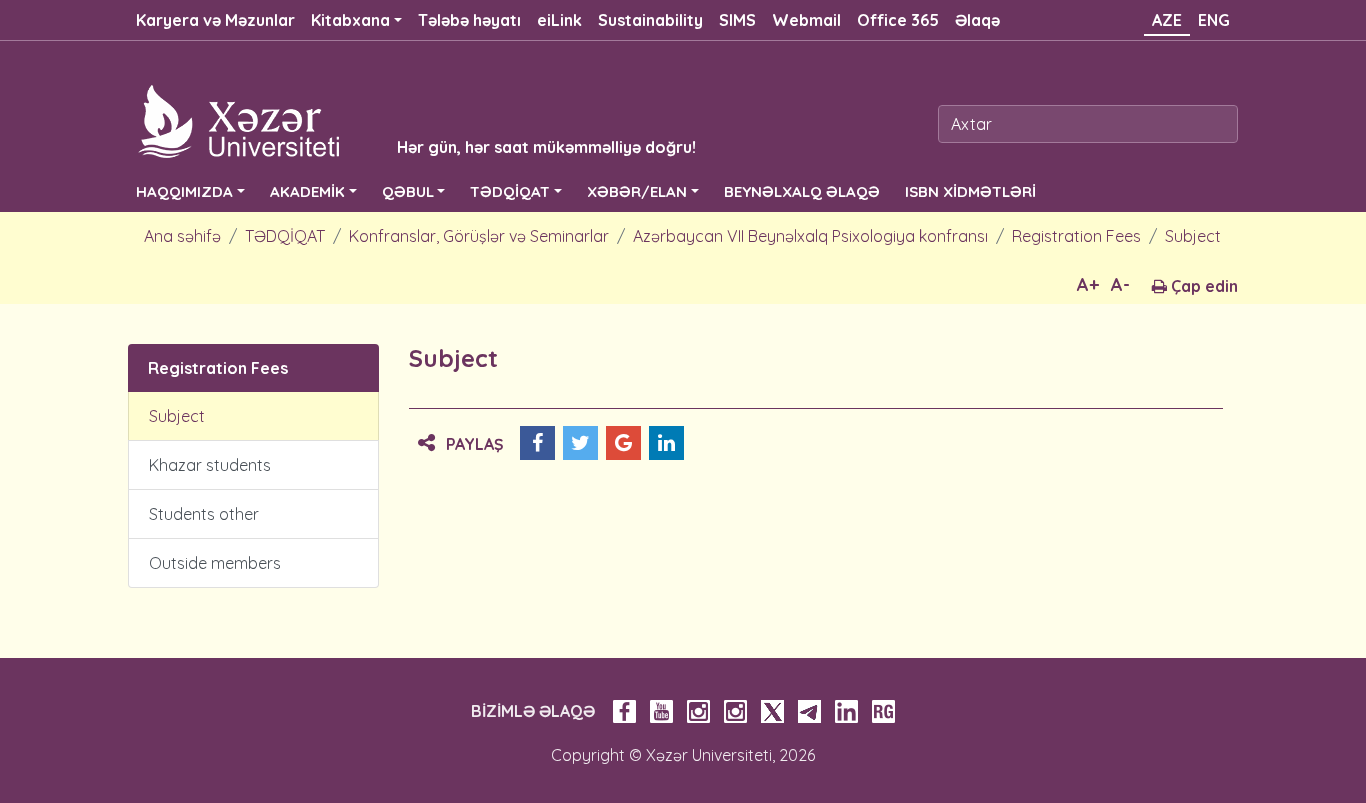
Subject (1193, 236)
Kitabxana (350, 20)
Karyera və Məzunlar (215, 20)
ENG (1214, 20)
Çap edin (1202, 286)
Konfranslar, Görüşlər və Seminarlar (479, 236)
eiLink (559, 20)
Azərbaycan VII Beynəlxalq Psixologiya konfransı (810, 236)
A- (1120, 284)
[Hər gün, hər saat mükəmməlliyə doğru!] (385, 120)
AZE (1167, 20)
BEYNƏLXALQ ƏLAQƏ (802, 191)
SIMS (737, 20)
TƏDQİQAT (510, 191)
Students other (204, 514)
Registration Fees (1076, 236)
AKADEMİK (307, 191)
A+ (1088, 284)
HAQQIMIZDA (184, 191)
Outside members (215, 563)
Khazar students (210, 465)
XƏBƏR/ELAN (637, 191)
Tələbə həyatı (469, 20)
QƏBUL (408, 191)
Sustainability (650, 20)
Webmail (806, 20)
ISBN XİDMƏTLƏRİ (970, 191)
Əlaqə (977, 20)
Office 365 (898, 20)
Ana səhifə (182, 236)
